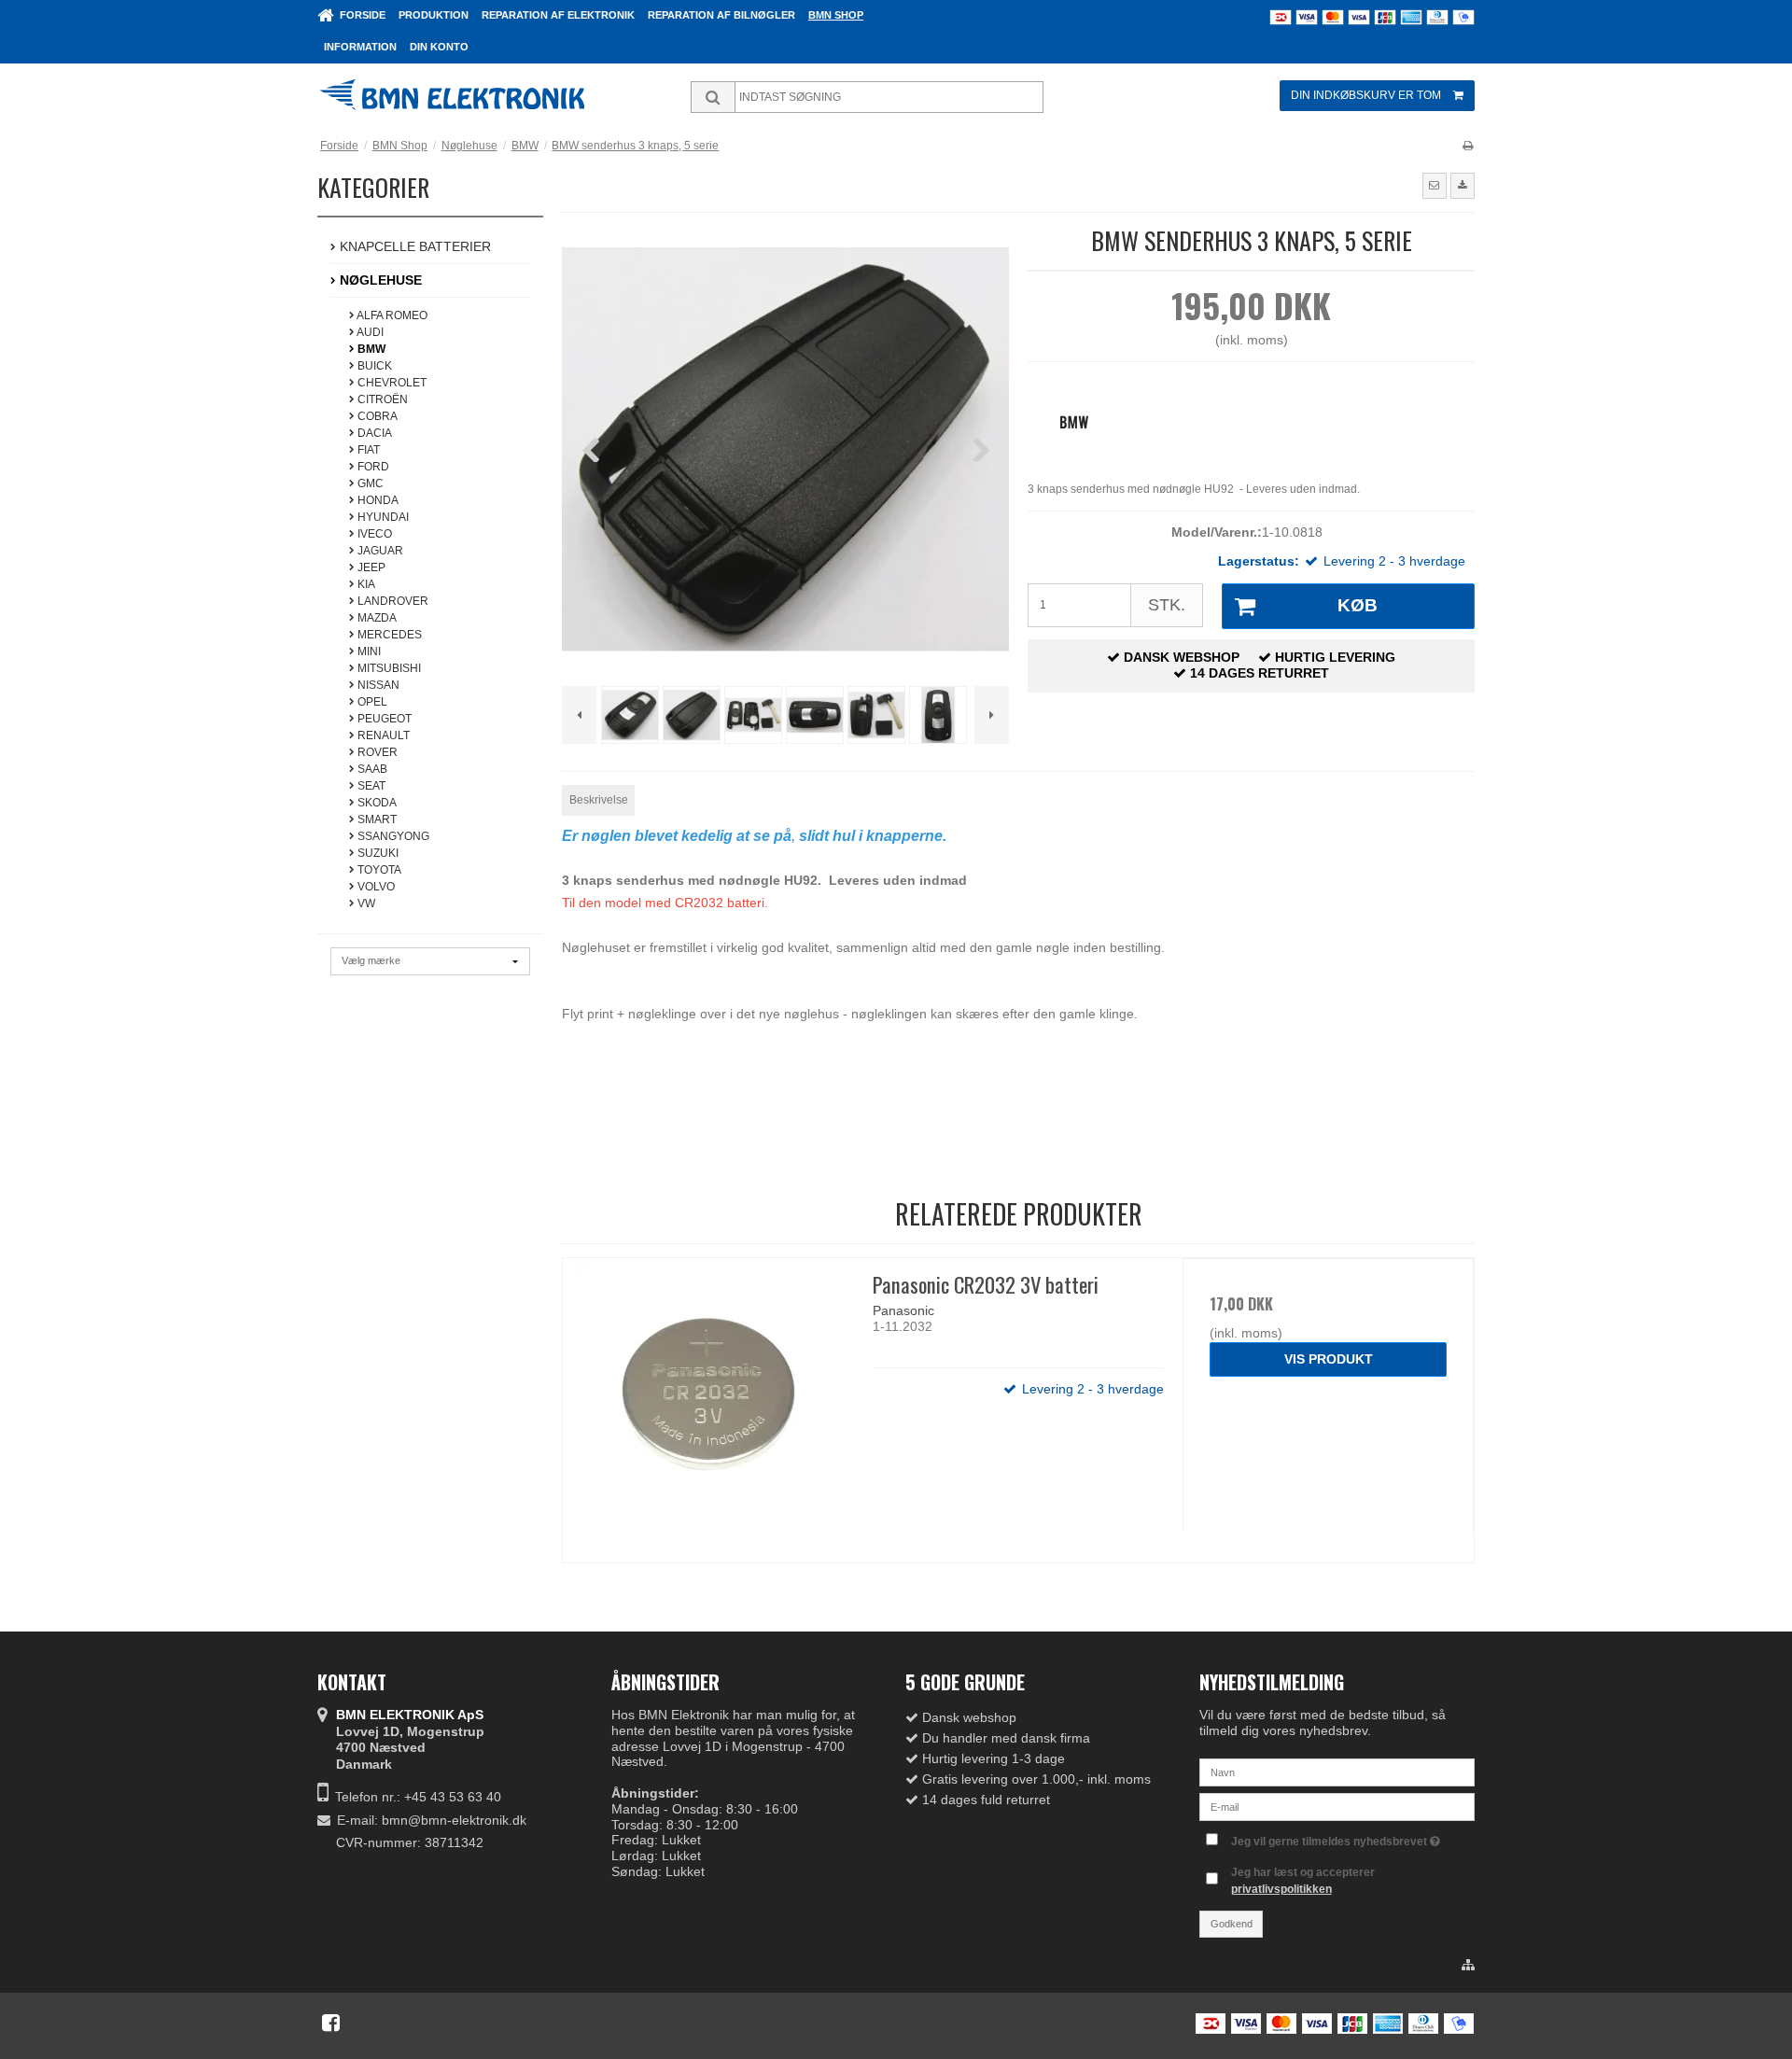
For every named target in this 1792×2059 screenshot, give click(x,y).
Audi (369, 332)
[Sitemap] (1468, 1966)
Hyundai (382, 517)
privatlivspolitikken (1281, 1889)
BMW (370, 349)
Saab (371, 769)
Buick (373, 366)
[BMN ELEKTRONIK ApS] (481, 97)
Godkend (1232, 1924)
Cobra (376, 416)
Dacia (373, 433)
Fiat (367, 450)
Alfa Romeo (391, 315)
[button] (1435, 186)
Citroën (381, 399)
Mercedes (388, 635)
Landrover (392, 601)
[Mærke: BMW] (1074, 422)
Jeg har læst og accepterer (1303, 1881)
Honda (377, 500)
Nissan (377, 685)
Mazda (376, 618)
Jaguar (379, 551)
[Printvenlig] (1468, 146)
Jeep (370, 567)
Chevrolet (391, 383)
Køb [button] (1358, 605)
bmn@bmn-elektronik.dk (454, 1820)
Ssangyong (392, 836)
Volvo (375, 887)
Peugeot (383, 719)
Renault (382, 735)
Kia (365, 584)
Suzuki (377, 853)
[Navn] (1337, 1771)
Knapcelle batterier (413, 246)
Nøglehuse (379, 280)
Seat (370, 786)
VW (365, 903)
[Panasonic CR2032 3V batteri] (708, 1404)
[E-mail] (1337, 1805)
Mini (368, 651)
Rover (376, 752)
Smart (376, 819)
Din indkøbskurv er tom (1366, 95)
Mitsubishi (388, 668)
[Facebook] (331, 2023)
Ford (372, 467)
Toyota (378, 870)
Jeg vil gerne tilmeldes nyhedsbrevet (1330, 1838)
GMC (369, 483)
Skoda (376, 803)
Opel (371, 702)
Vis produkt (1329, 1359)
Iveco (373, 534)
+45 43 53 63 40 (453, 1797)
